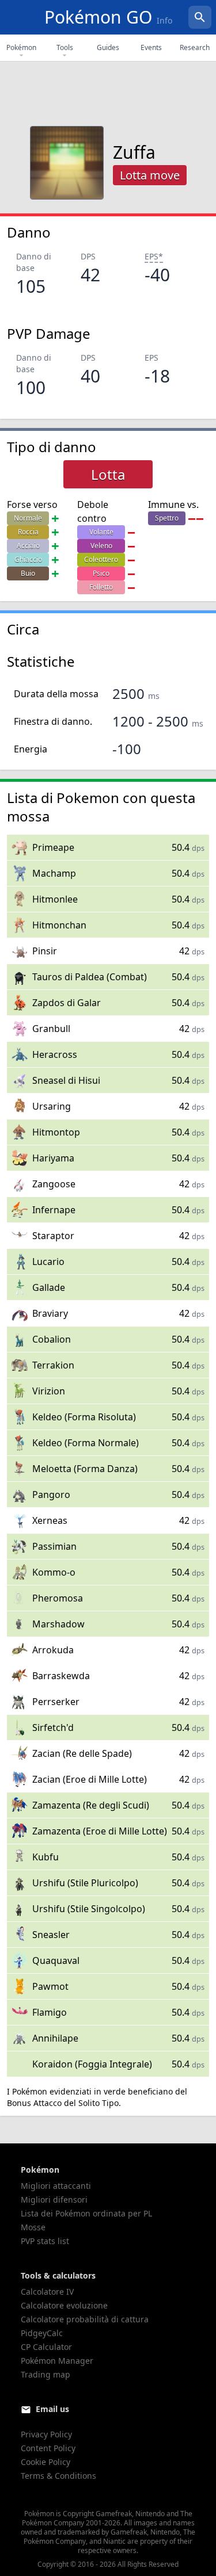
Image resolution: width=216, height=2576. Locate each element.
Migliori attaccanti (56, 2186)
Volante (101, 532)
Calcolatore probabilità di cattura (85, 2319)
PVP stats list (45, 2241)
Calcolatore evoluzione (64, 2305)
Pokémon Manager (57, 2361)
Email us (52, 2409)
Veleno (101, 546)
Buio (28, 573)
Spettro (167, 518)
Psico (101, 573)
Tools (65, 47)
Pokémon (21, 47)
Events (151, 47)
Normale (28, 518)
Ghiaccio (28, 559)
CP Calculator (46, 2347)
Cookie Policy (46, 2462)
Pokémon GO (108, 17)
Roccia (28, 532)
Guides (108, 47)
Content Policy (48, 2448)
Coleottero (101, 559)
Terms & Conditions (58, 2476)
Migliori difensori (54, 2199)
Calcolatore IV (47, 2292)
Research (195, 47)
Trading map (46, 2374)
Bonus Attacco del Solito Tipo (63, 2103)
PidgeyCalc (42, 2333)
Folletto (101, 587)
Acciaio (28, 546)
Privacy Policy (46, 2434)
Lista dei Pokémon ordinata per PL (86, 2213)
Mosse (33, 2227)
